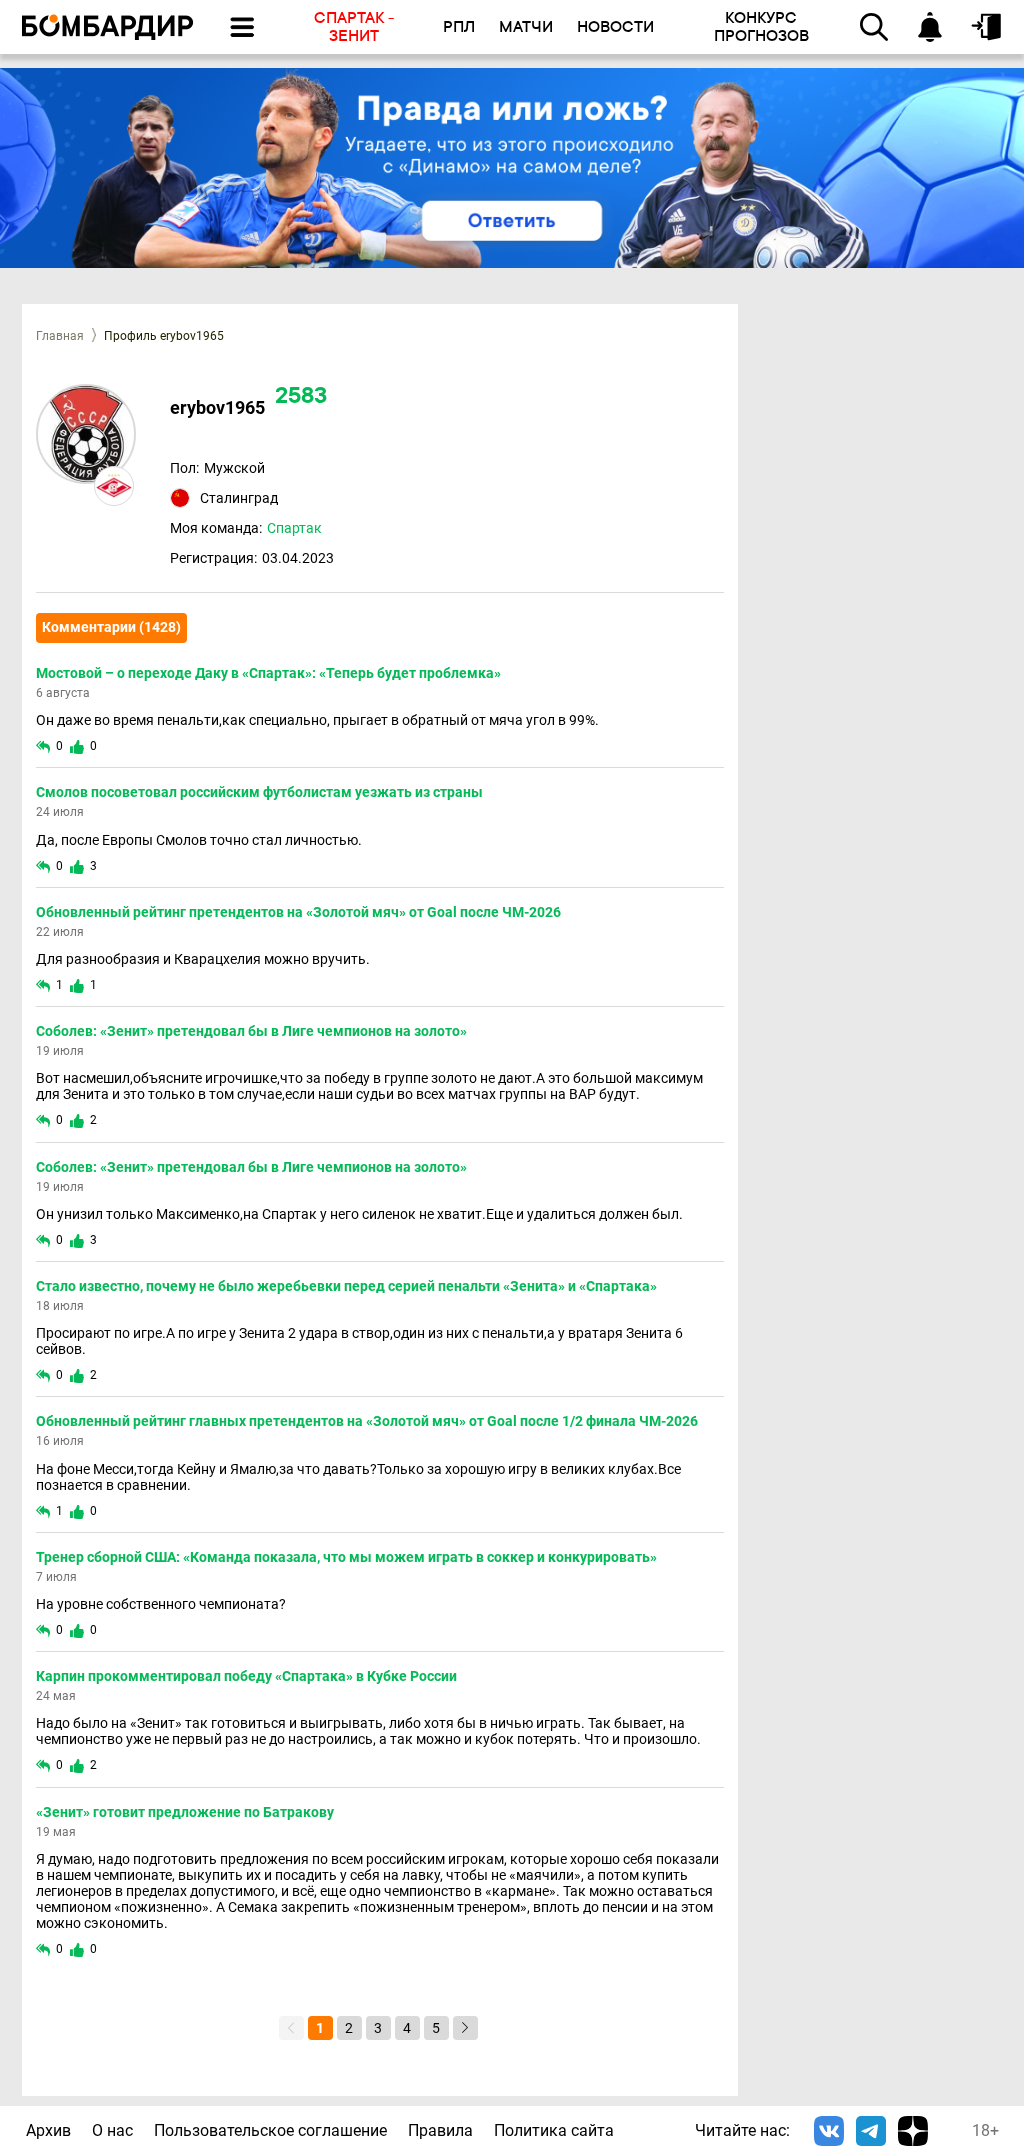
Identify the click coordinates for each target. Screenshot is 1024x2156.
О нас (112, 2130)
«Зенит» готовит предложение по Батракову (185, 1812)
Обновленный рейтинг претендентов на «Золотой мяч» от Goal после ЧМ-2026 (298, 912)
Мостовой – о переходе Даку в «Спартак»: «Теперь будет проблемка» (268, 673)
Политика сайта (554, 2130)
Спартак (294, 528)
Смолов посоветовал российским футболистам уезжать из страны (259, 792)
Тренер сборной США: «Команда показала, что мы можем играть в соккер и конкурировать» (346, 1557)
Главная (60, 336)
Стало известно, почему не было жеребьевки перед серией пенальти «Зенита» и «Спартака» (346, 1286)
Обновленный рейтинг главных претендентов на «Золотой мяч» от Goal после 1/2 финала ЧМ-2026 (367, 1421)
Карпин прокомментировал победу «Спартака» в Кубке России (246, 1676)
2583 (301, 397)
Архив (48, 2130)
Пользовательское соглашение (270, 2130)
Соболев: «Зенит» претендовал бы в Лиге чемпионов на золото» (251, 1031)
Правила (440, 2130)
